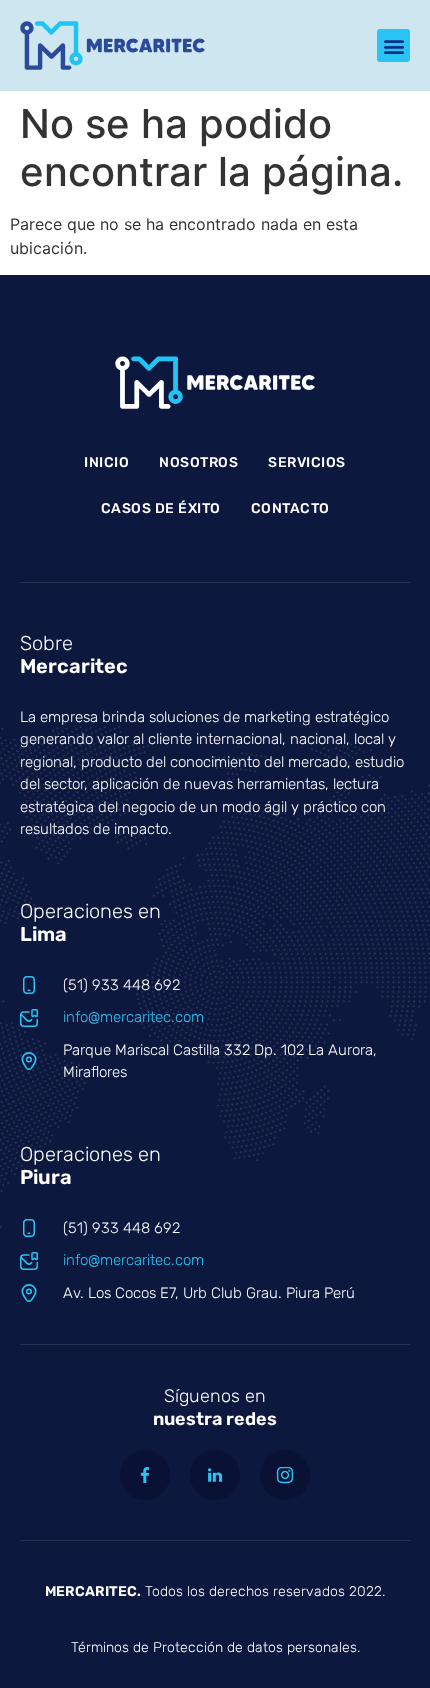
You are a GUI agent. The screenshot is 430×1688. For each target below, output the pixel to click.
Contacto (290, 508)
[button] (393, 45)
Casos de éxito (161, 508)
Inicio (106, 462)
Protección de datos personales (255, 1647)
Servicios (307, 462)
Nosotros (198, 462)
